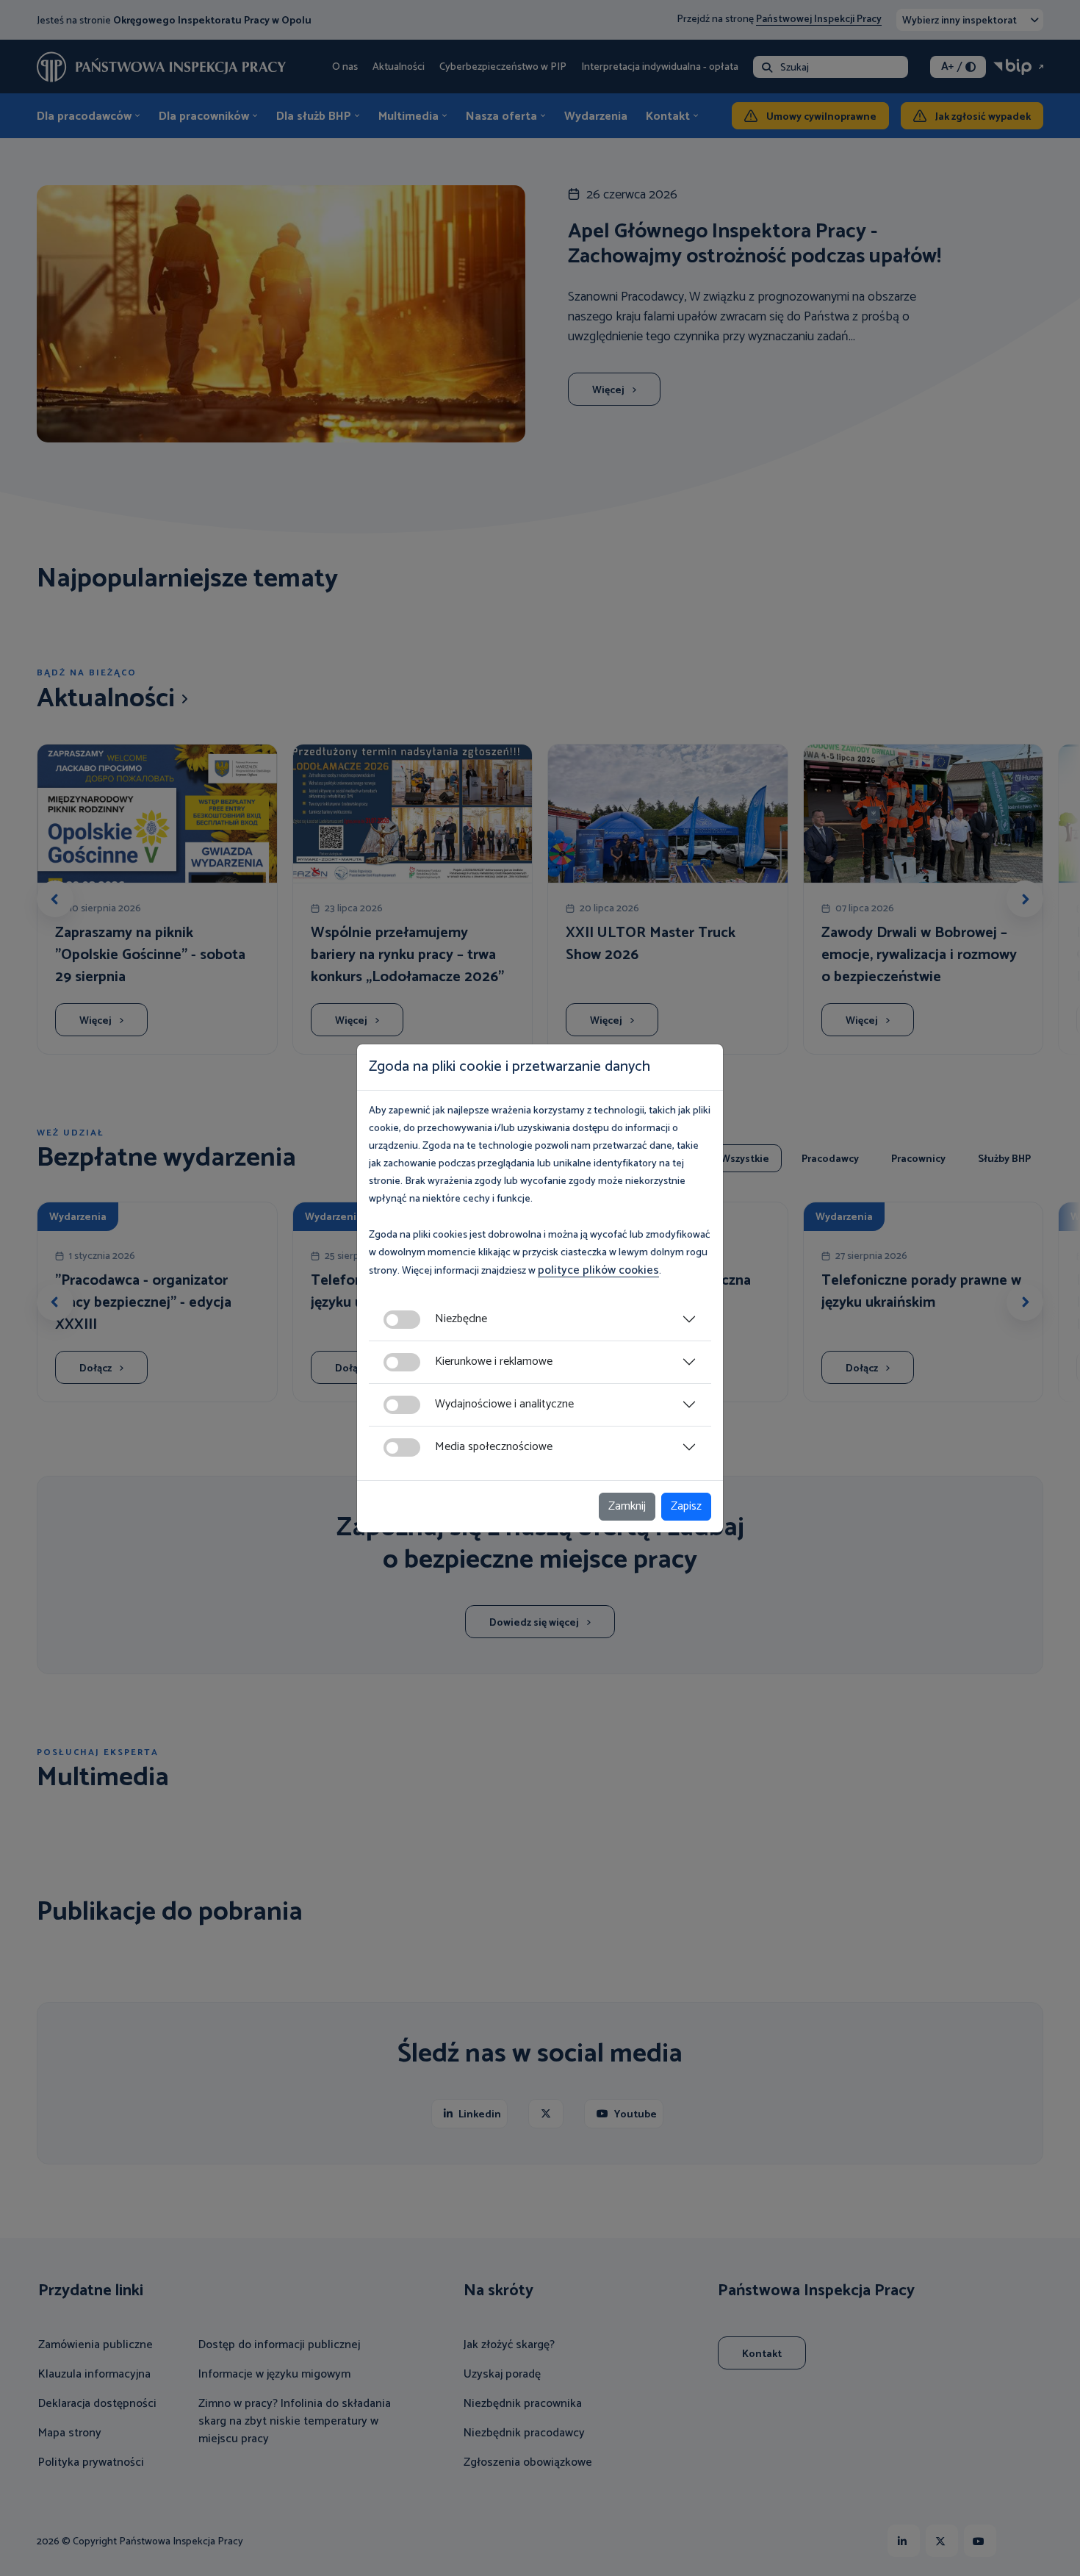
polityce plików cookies (598, 1270)
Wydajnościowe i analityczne (504, 1404)
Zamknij (627, 1506)
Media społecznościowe (494, 1447)
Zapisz (686, 1506)
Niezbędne (461, 1319)
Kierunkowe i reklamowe (494, 1361)
